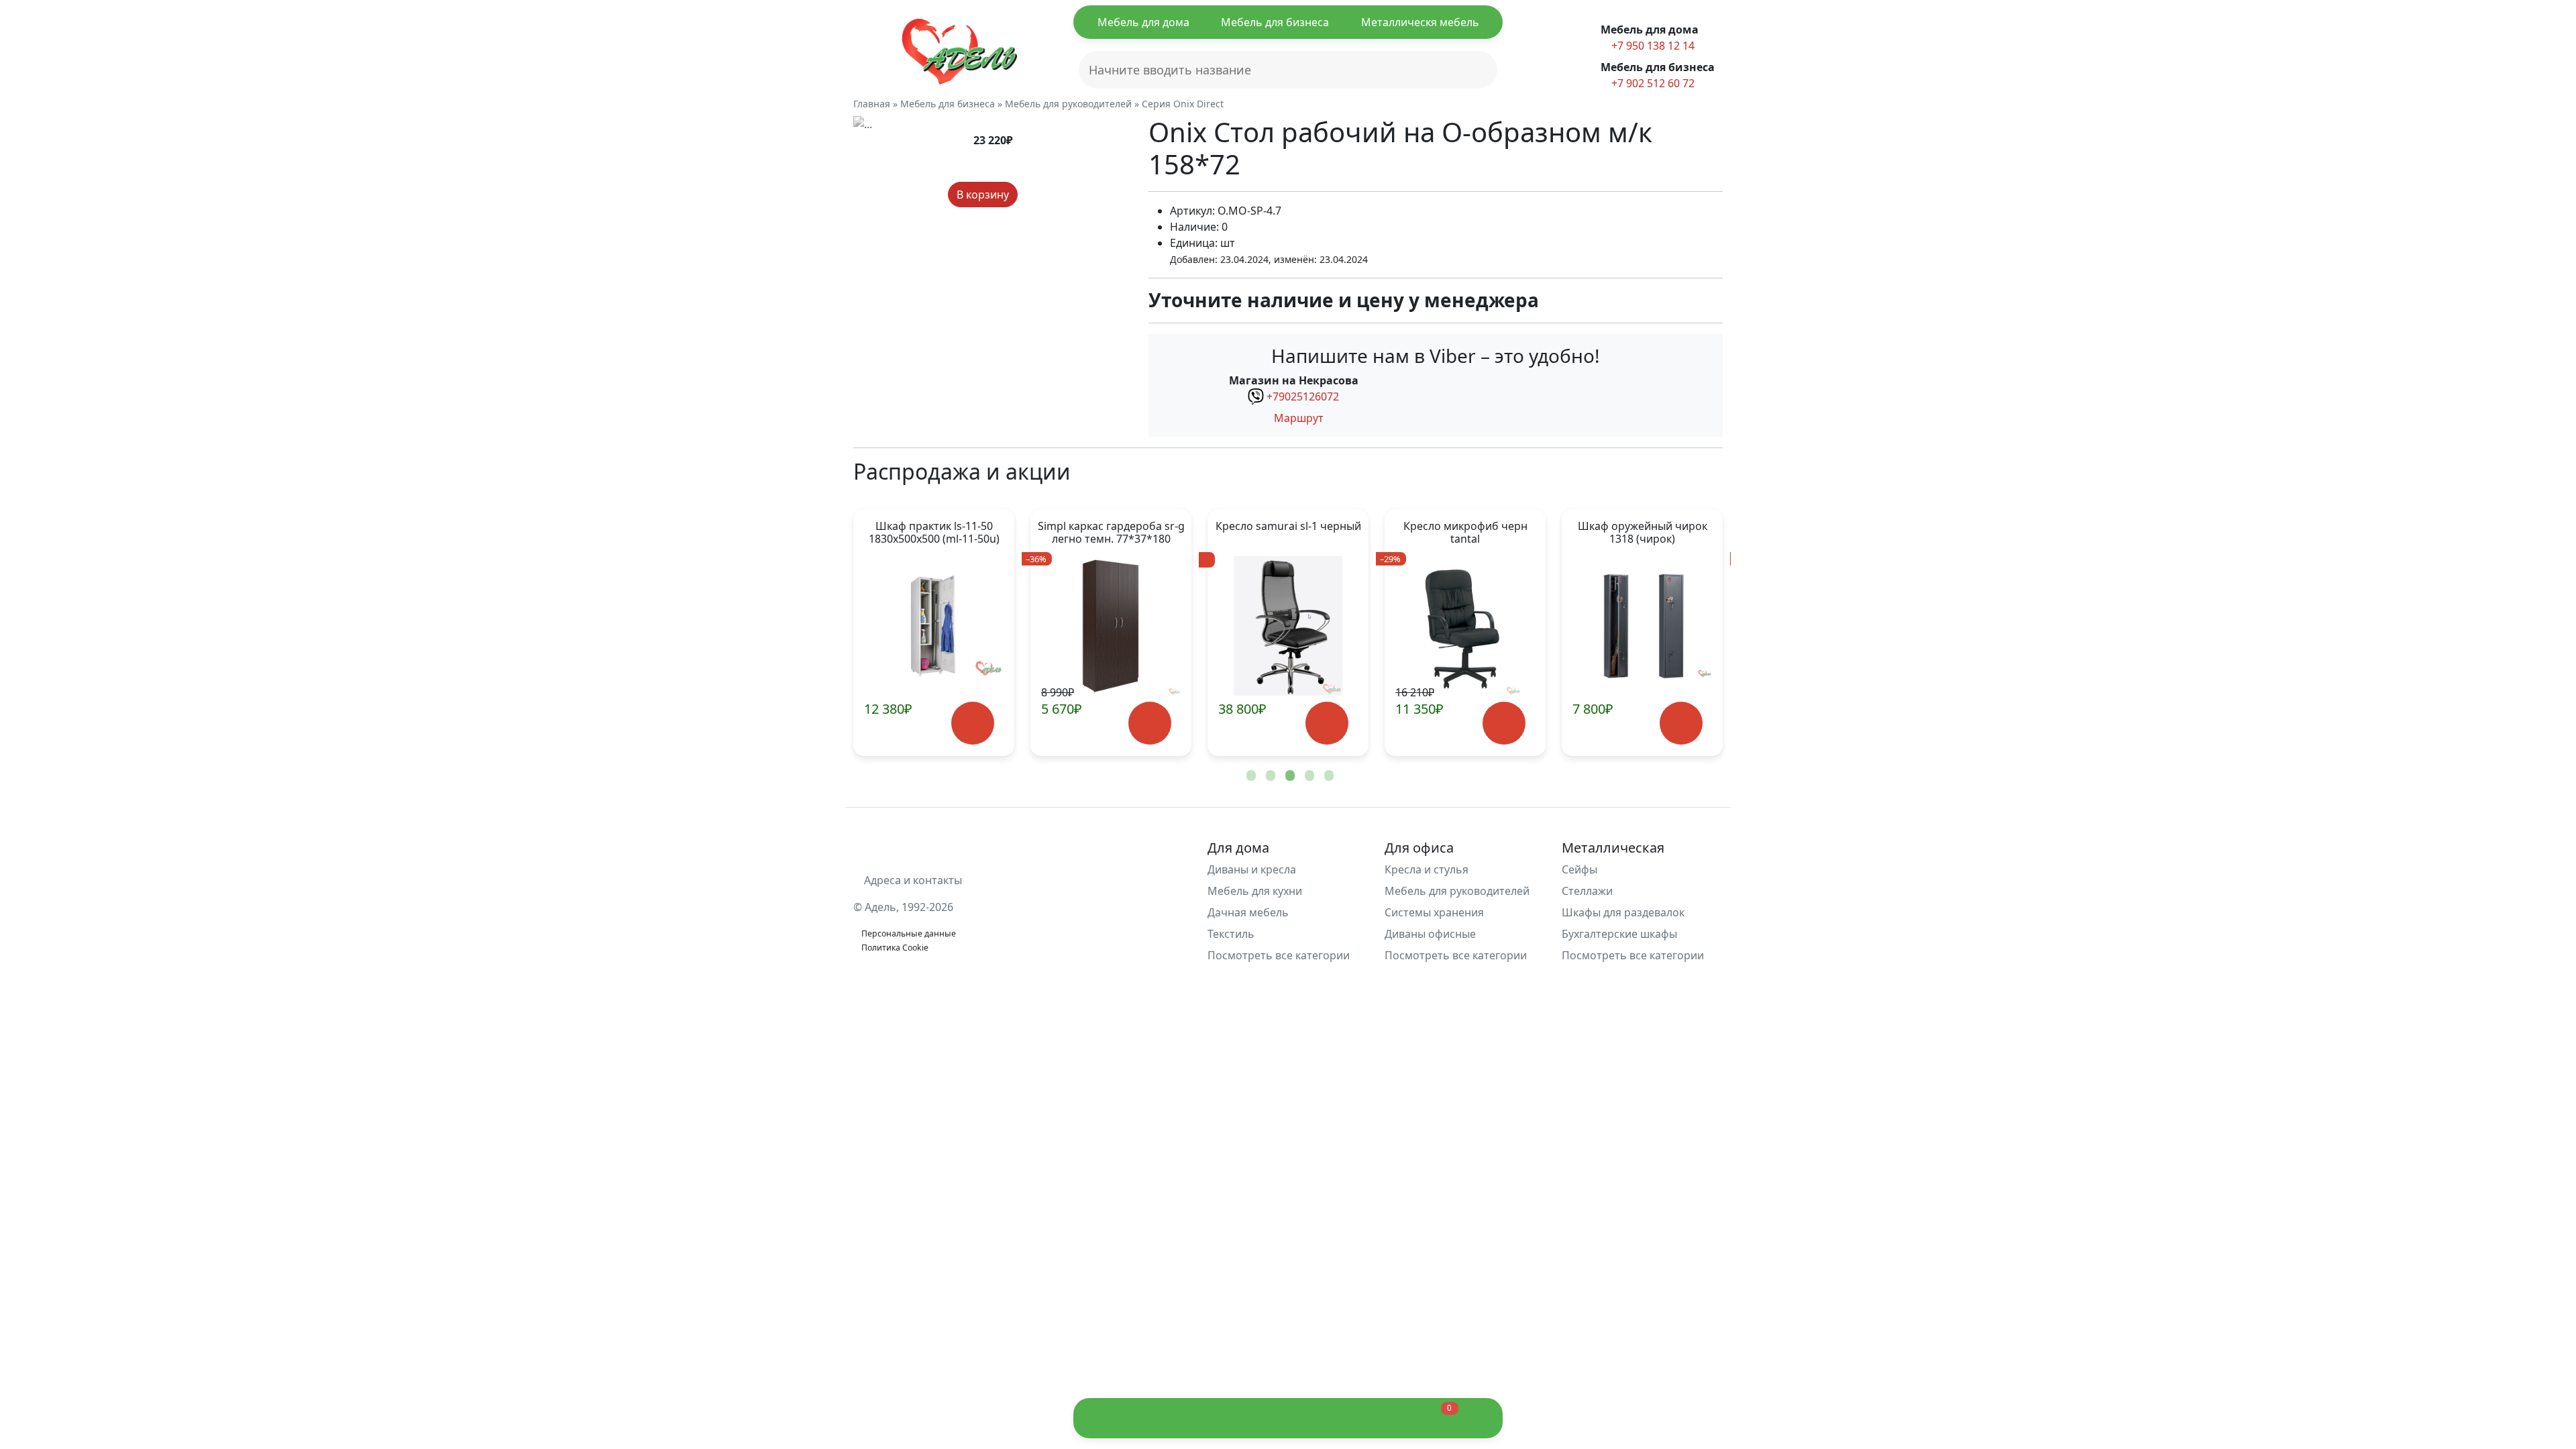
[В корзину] (972, 723)
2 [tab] (1269, 776)
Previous (885, 633)
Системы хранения (1434, 912)
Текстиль (1231, 934)
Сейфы (1579, 869)
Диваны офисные (1430, 934)
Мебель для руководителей (1457, 891)
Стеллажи (1587, 891)
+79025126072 (1303, 396)
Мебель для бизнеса (1275, 22)
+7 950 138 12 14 (1652, 46)
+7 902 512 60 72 (1652, 83)
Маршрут (1297, 418)
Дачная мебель (1248, 912)
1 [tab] (1250, 776)
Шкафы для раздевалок (1623, 912)
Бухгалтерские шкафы (1619, 934)
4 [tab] (1308, 776)
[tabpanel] (934, 633)
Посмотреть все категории (1280, 955)
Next (1690, 633)
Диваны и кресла (1252, 869)
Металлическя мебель (1420, 22)
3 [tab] (1289, 776)
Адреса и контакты (912, 880)
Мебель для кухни (1255, 891)
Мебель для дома (1143, 22)
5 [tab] (1328, 776)
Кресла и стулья (1427, 869)
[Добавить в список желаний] (1030, 195)
